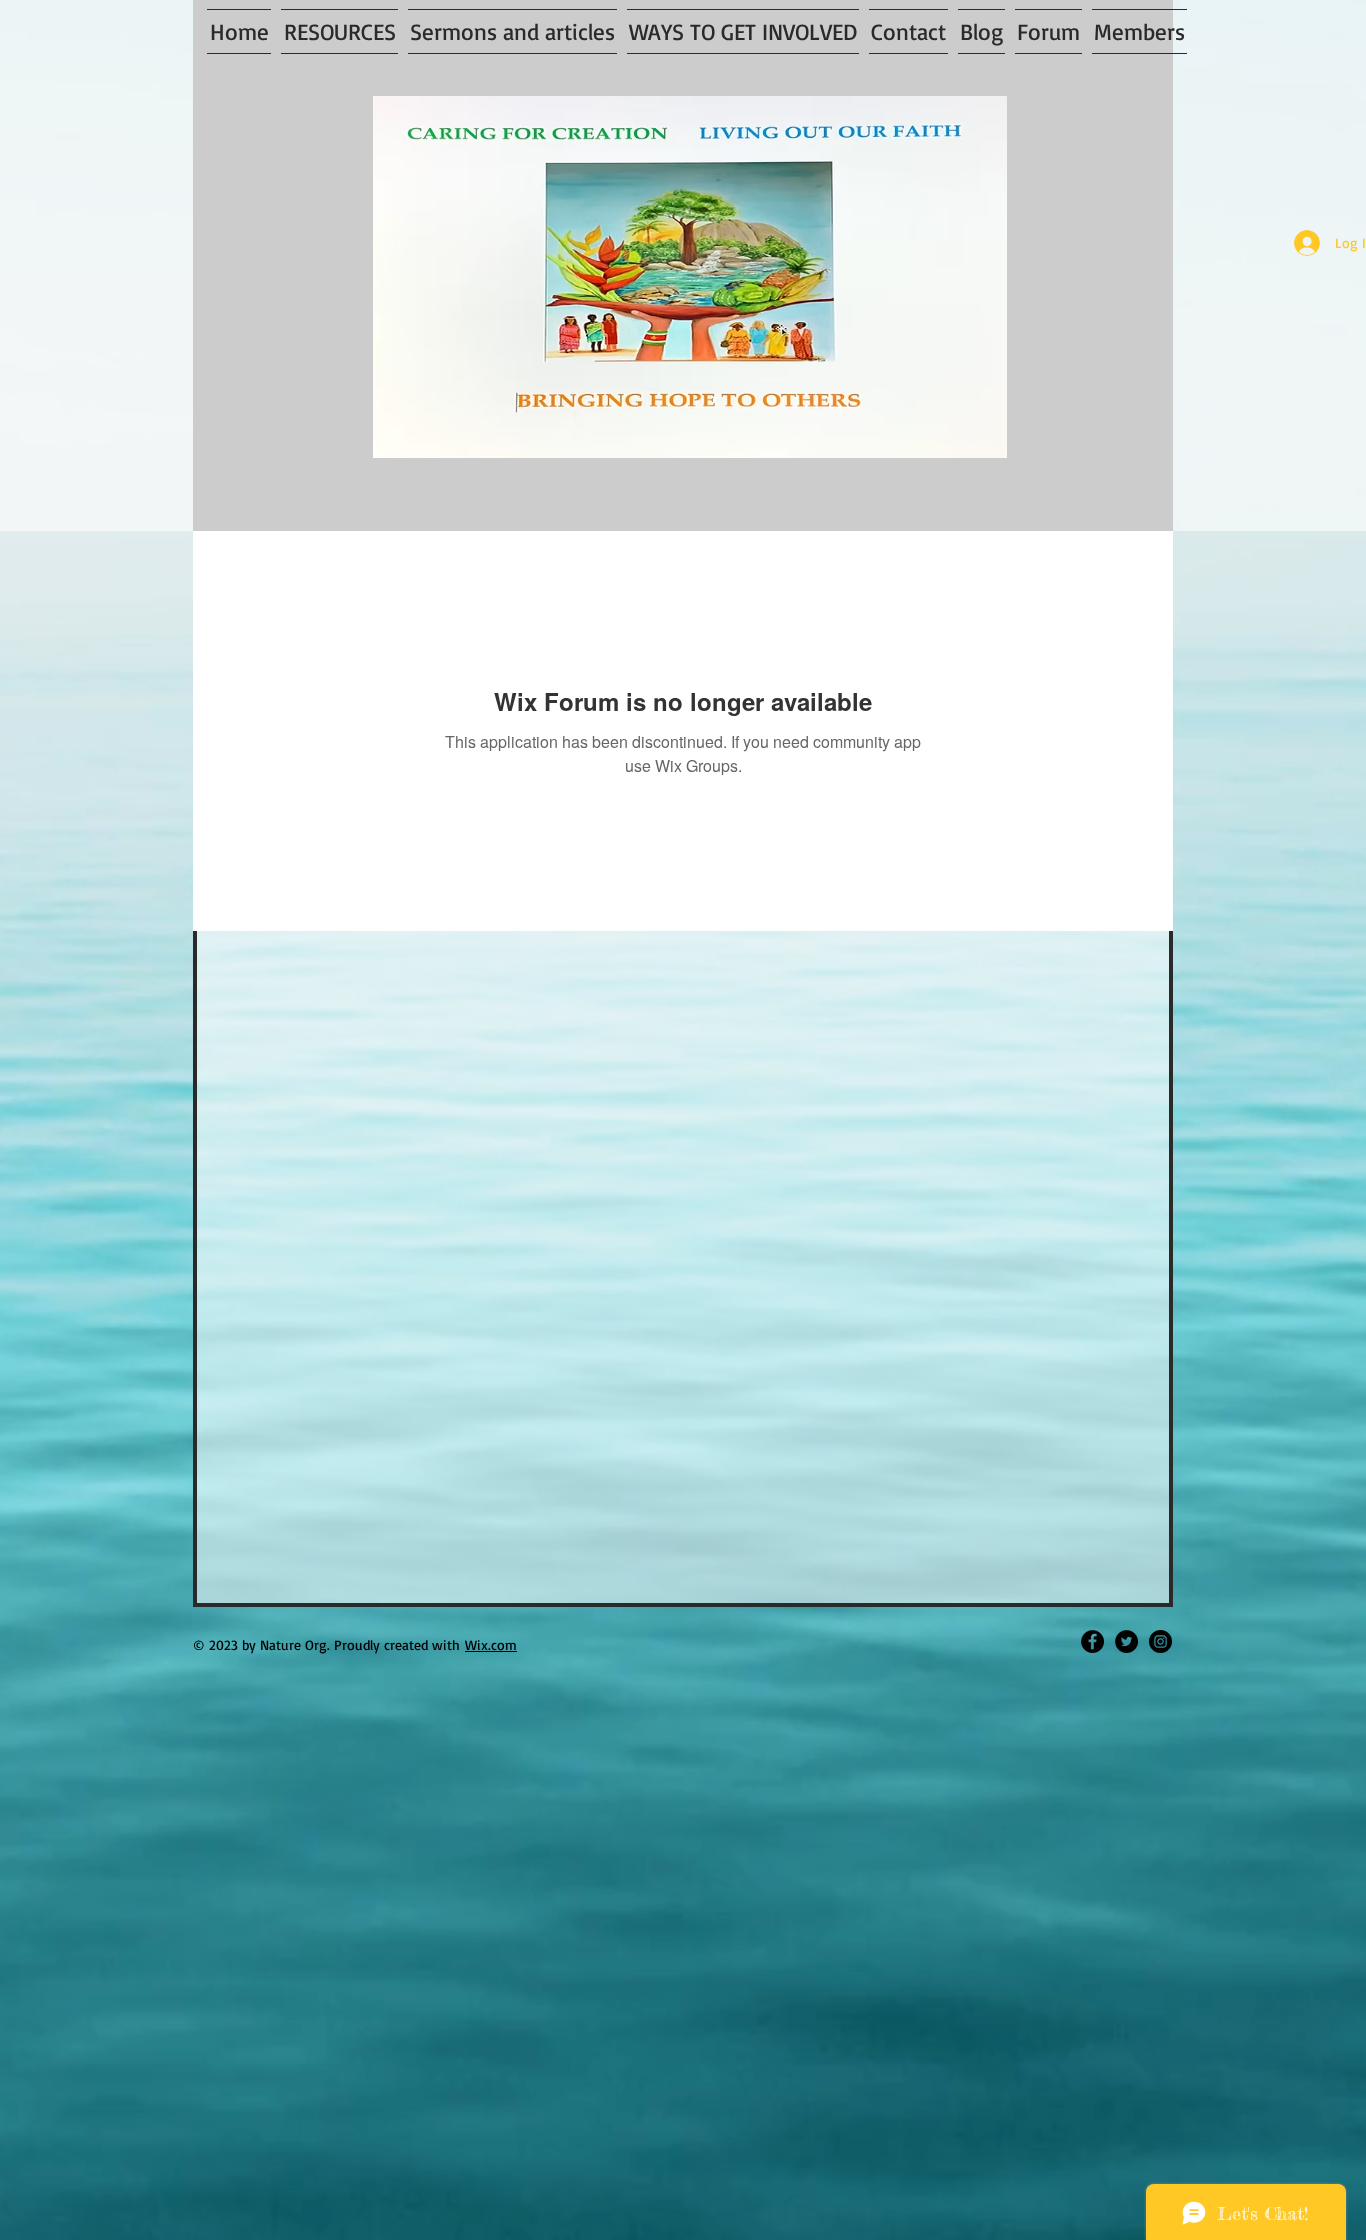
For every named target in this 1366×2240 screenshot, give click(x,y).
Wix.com (491, 1644)
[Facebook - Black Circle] (1092, 1641)
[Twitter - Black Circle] (1126, 1641)
